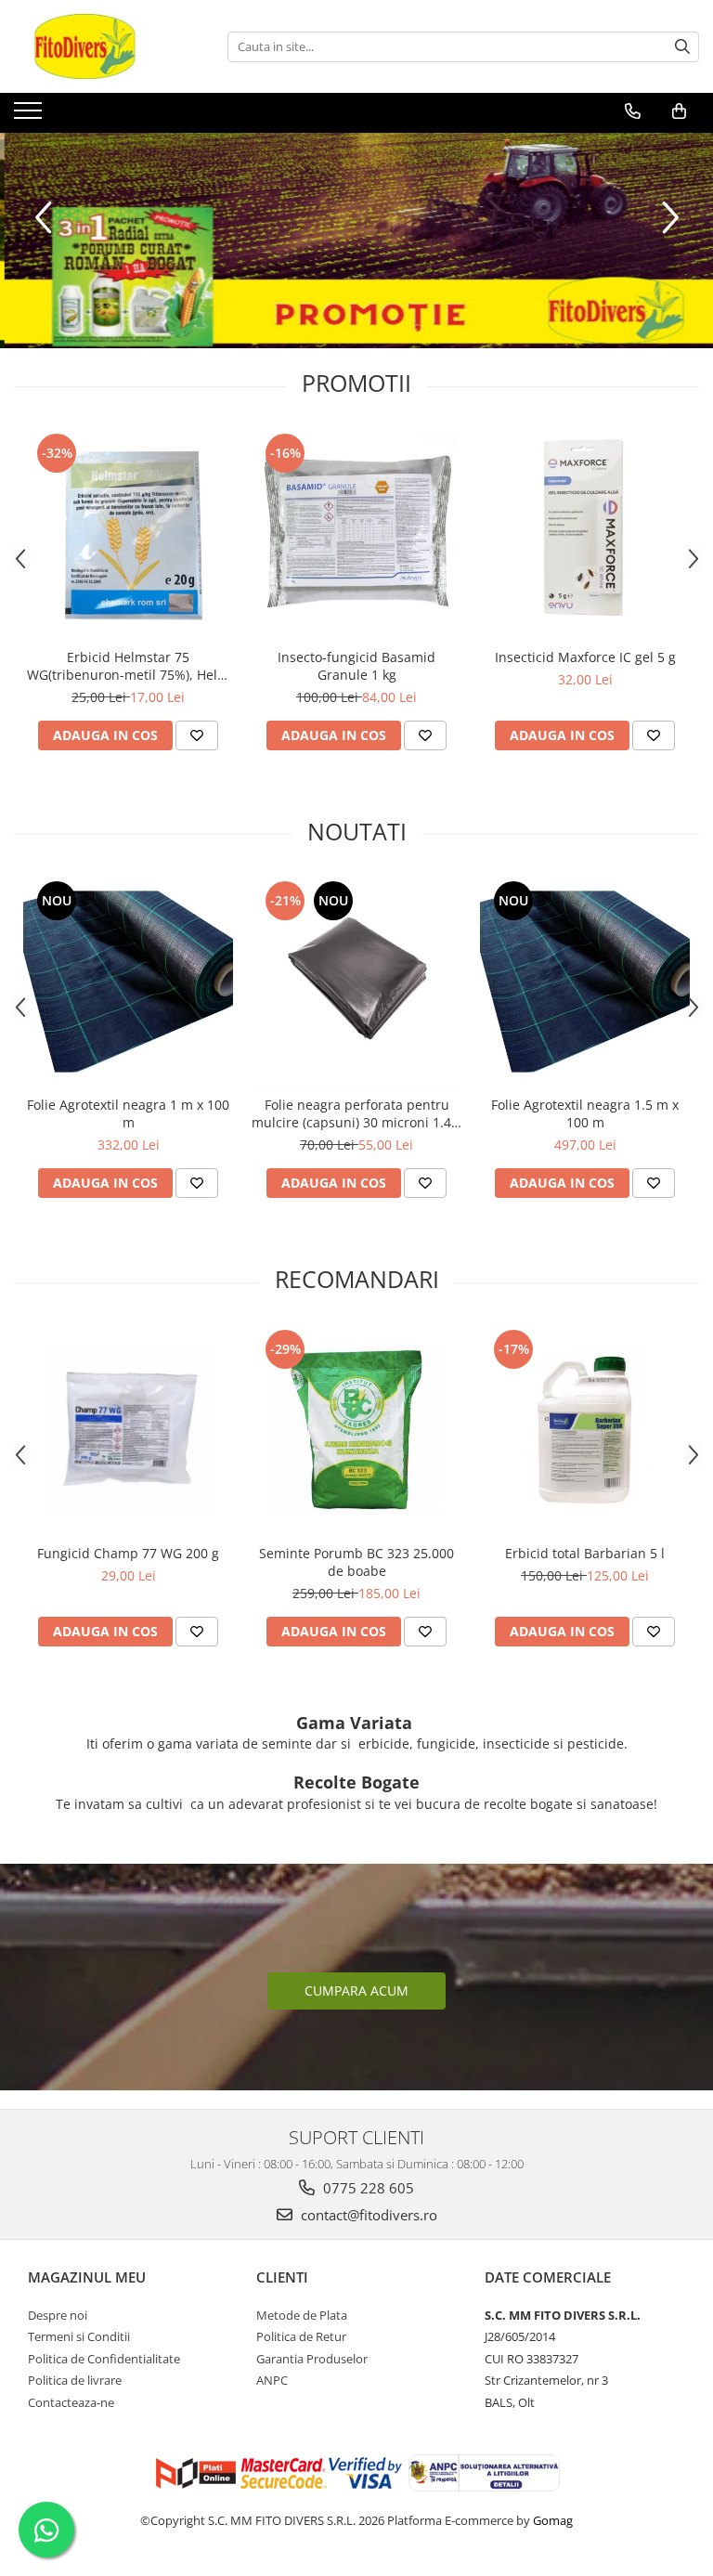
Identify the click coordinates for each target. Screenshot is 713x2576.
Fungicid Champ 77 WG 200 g (128, 1553)
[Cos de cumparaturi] (679, 111)
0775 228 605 (367, 2188)
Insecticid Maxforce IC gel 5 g (585, 657)
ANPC (272, 2380)
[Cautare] (682, 47)
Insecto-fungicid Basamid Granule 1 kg (356, 666)
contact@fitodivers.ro (367, 2215)
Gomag (551, 2520)
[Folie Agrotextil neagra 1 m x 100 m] (128, 982)
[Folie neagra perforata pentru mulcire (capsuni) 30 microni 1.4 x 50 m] (356, 982)
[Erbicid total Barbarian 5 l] (585, 1430)
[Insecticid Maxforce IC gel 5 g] (585, 534)
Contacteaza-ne (71, 2402)
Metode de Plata (302, 2315)
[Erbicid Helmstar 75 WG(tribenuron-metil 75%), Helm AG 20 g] (128, 534)
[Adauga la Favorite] (197, 735)
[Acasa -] (107, 46)
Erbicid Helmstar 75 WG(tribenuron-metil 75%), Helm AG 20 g (128, 666)
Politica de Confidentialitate (104, 2359)
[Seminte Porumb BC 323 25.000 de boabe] (356, 1430)
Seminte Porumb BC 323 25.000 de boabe (356, 1562)
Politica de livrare (75, 2380)
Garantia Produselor (312, 2359)
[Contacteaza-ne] (633, 111)
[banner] (356, 241)
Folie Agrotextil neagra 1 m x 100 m (128, 1113)
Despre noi (58, 2315)
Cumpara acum (356, 1991)
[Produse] (30, 116)
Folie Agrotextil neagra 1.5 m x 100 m (585, 1113)
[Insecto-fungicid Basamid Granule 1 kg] (356, 534)
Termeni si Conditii (79, 2336)
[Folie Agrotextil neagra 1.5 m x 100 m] (585, 982)
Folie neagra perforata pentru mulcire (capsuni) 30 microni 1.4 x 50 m (356, 1113)
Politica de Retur (301, 2336)
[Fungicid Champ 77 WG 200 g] (128, 1430)
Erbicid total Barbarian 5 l (585, 1553)
